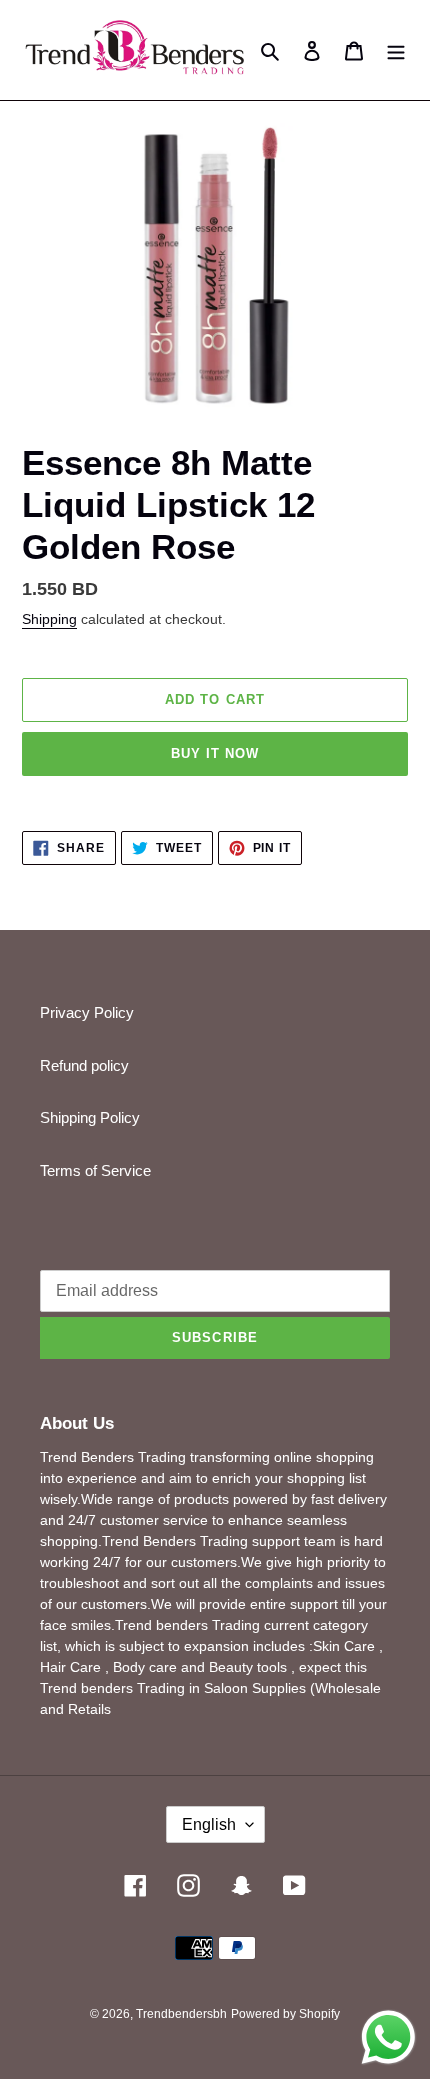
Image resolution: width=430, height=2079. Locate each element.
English (209, 1824)
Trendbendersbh (181, 2014)
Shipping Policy (90, 1117)
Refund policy (84, 1065)
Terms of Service (95, 1170)
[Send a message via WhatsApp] (388, 2037)
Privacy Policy (87, 1012)
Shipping (49, 619)
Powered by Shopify (285, 2014)
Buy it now (215, 753)
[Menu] (396, 50)
